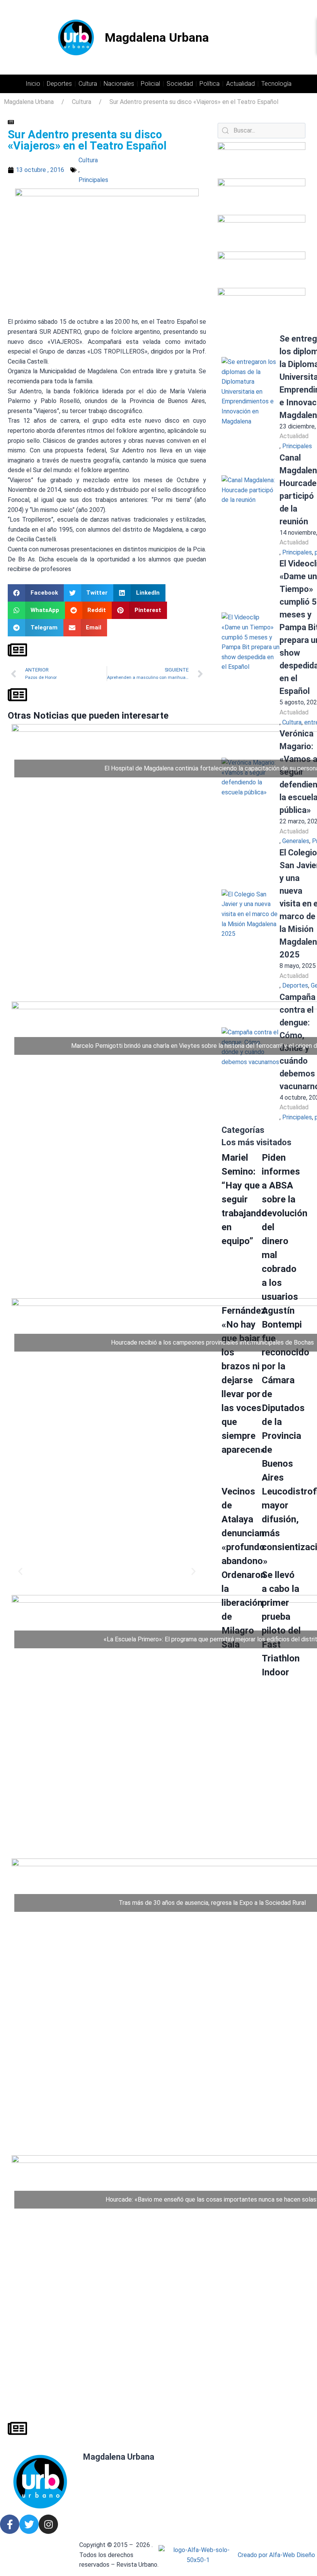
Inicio (33, 84)
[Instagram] (48, 2524)
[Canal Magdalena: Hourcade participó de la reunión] (251, 504)
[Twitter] (29, 2524)
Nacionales (119, 84)
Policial (150, 84)
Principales (93, 180)
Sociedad (180, 84)
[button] (36, 593)
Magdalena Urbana (157, 37)
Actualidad (240, 84)
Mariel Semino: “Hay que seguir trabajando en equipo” (244, 1199)
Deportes (59, 84)
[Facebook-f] (10, 2524)
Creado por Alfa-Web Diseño (276, 2555)
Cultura (88, 84)
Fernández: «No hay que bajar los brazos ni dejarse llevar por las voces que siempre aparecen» (245, 1380)
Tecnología (276, 84)
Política (210, 84)
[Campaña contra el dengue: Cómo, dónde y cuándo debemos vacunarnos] (251, 1056)
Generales (296, 841)
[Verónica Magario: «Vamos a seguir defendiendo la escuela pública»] (251, 787)
